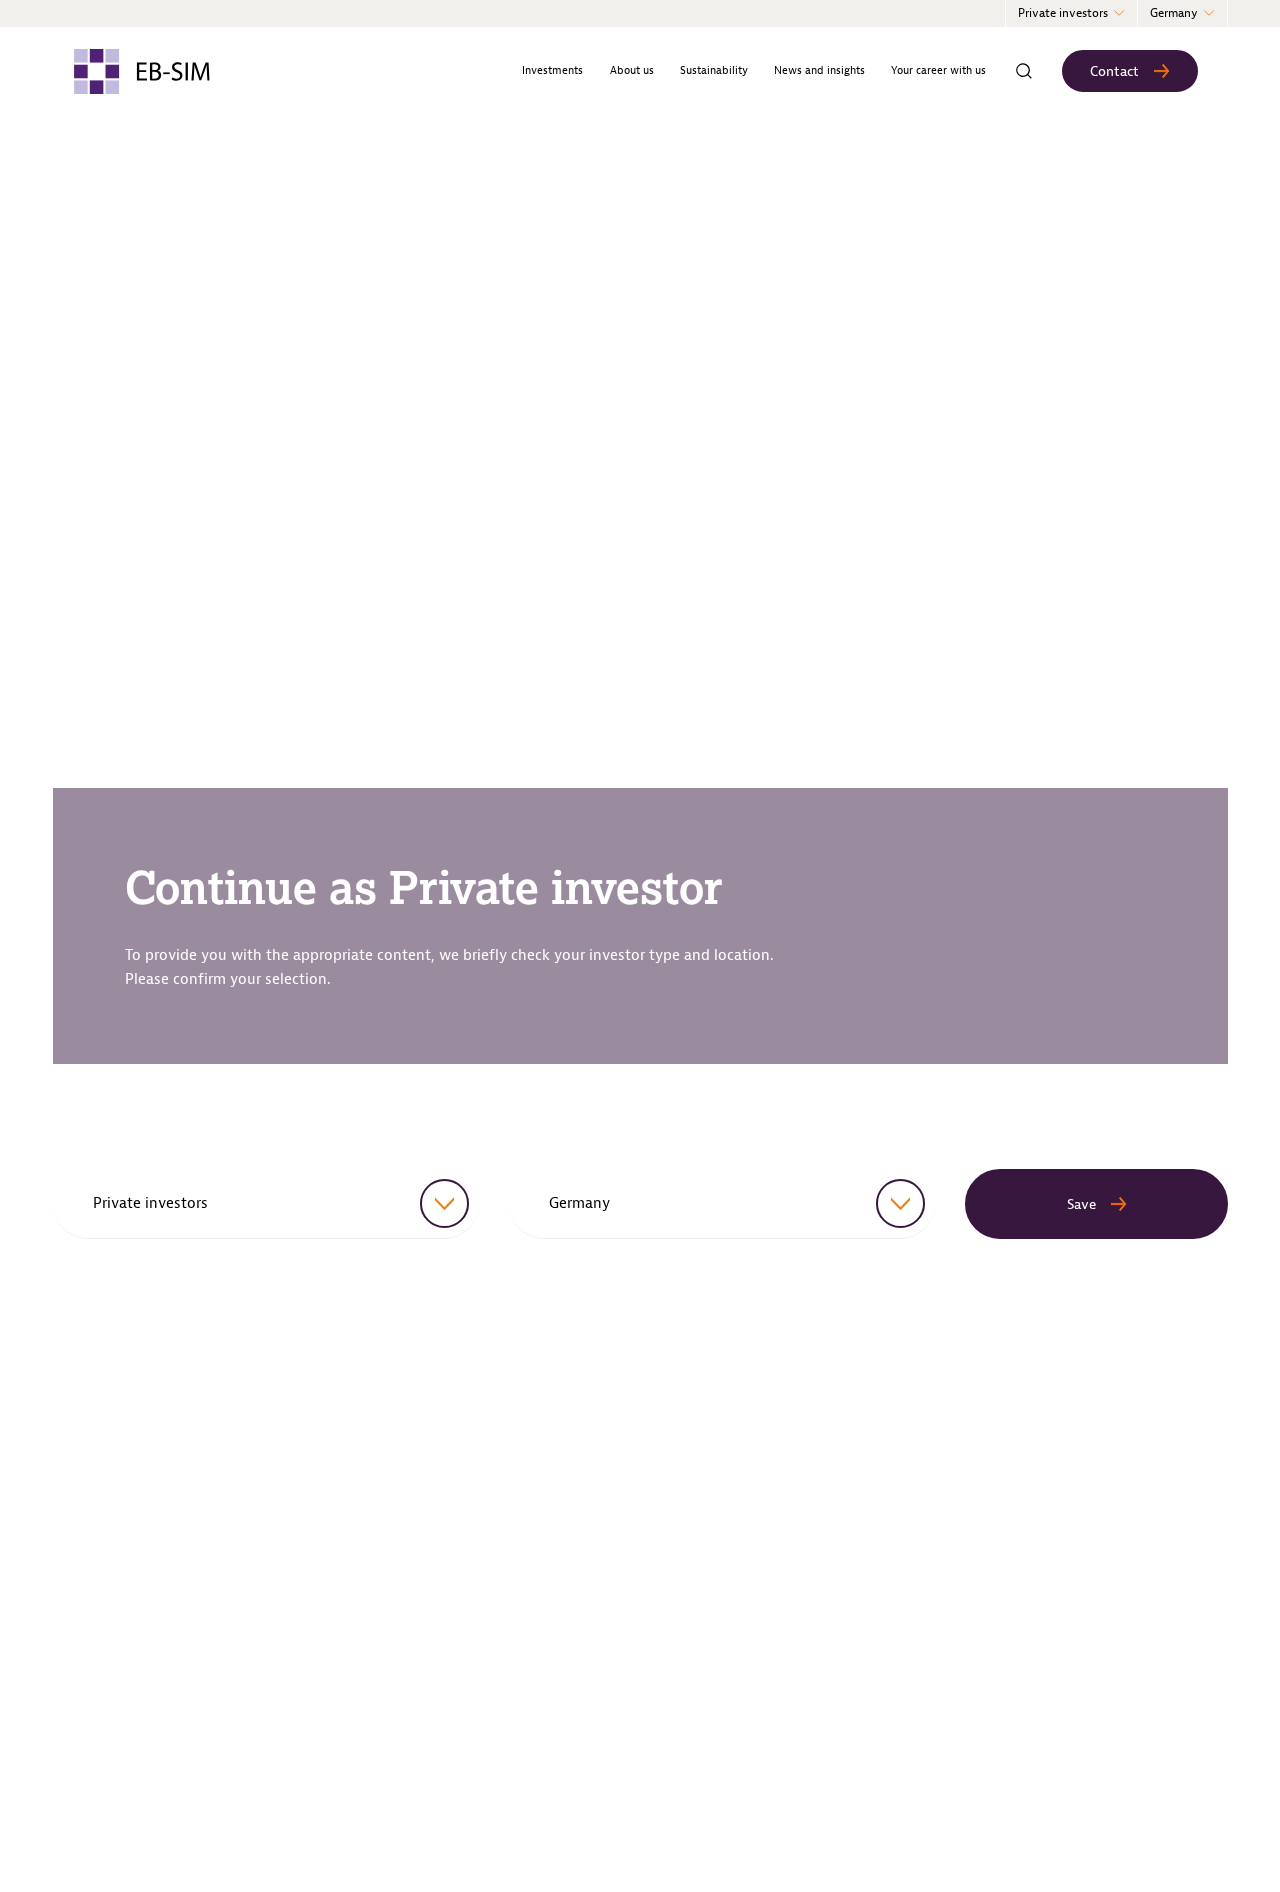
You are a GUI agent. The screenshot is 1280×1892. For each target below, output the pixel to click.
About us (632, 70)
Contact (1114, 71)
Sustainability (714, 70)
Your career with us (938, 70)
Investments (552, 70)
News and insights (819, 70)
